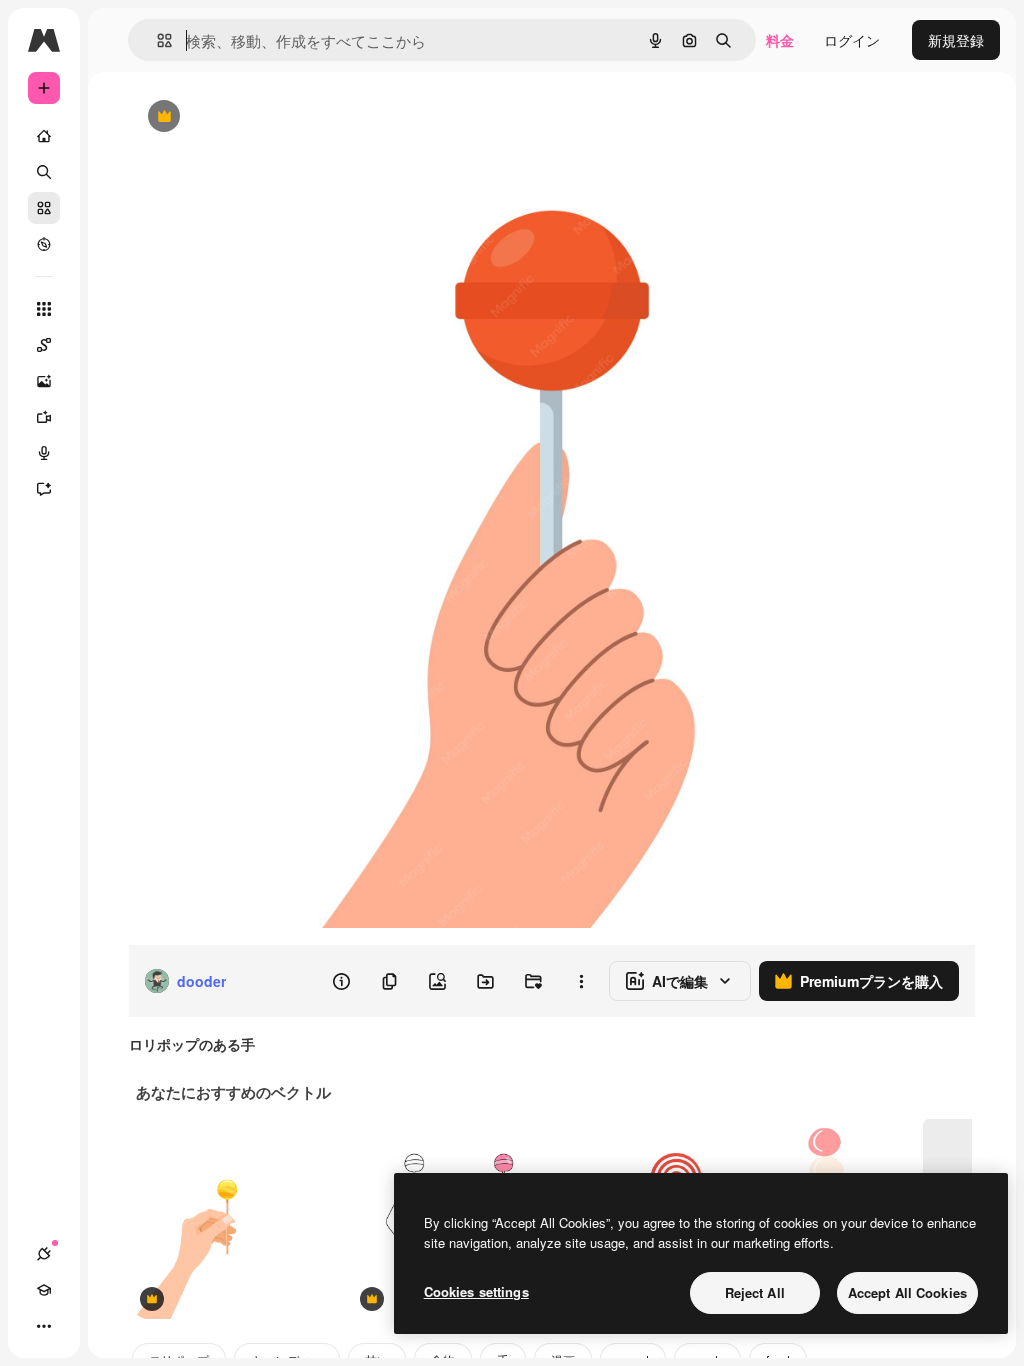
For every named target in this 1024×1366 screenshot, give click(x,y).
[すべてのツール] (44, 309)
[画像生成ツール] (44, 381)
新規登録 (956, 40)
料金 (780, 40)
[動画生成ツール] (44, 417)
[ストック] (44, 208)
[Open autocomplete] (156, 40)
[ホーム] (44, 136)
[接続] (44, 1254)
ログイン (852, 40)
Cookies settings (476, 1291)
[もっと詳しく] (44, 244)
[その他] (44, 1326)
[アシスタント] (44, 489)
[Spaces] (44, 345)
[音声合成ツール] (44, 453)
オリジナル (265, 117)
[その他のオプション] (581, 981)
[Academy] (44, 1290)
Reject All (755, 1292)
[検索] (44, 172)
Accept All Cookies (907, 1292)
